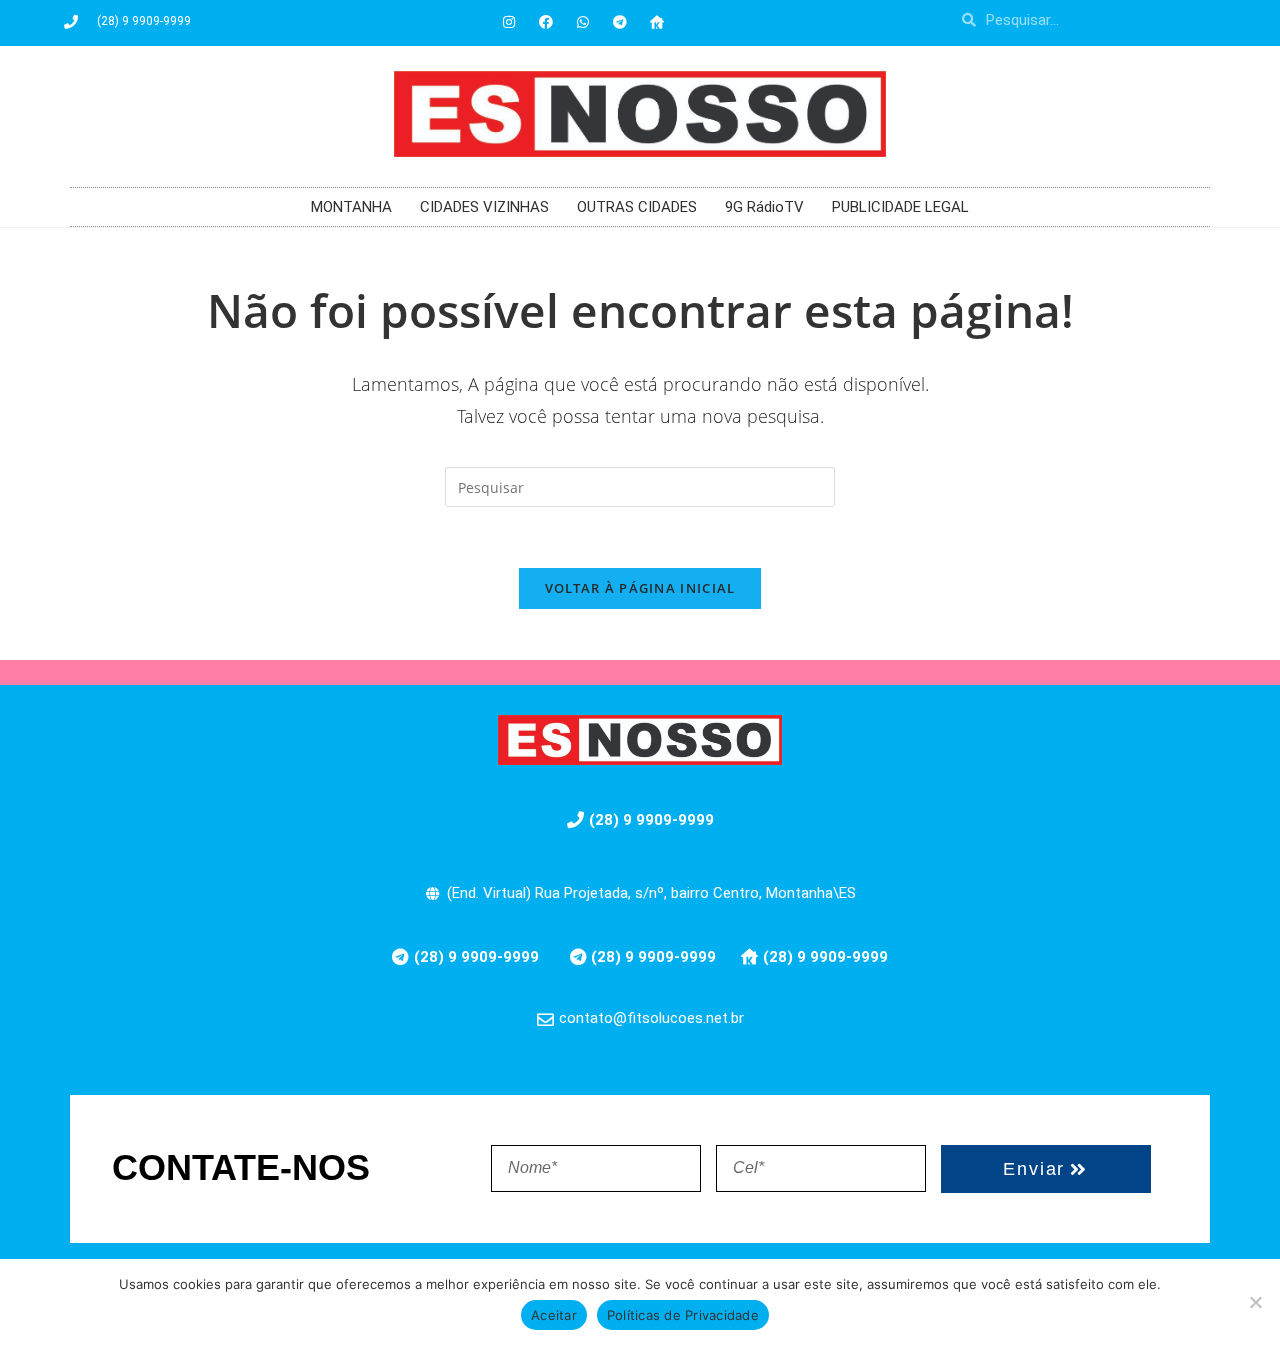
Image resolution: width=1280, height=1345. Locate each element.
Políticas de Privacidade (683, 1315)
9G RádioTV (764, 207)
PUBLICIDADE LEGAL (900, 207)
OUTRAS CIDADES (637, 207)
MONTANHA (351, 207)
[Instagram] (509, 22)
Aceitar (554, 1315)
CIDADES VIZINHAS (484, 207)
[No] (1255, 1302)
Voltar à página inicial (640, 588)
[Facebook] (546, 22)
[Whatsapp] (583, 22)
